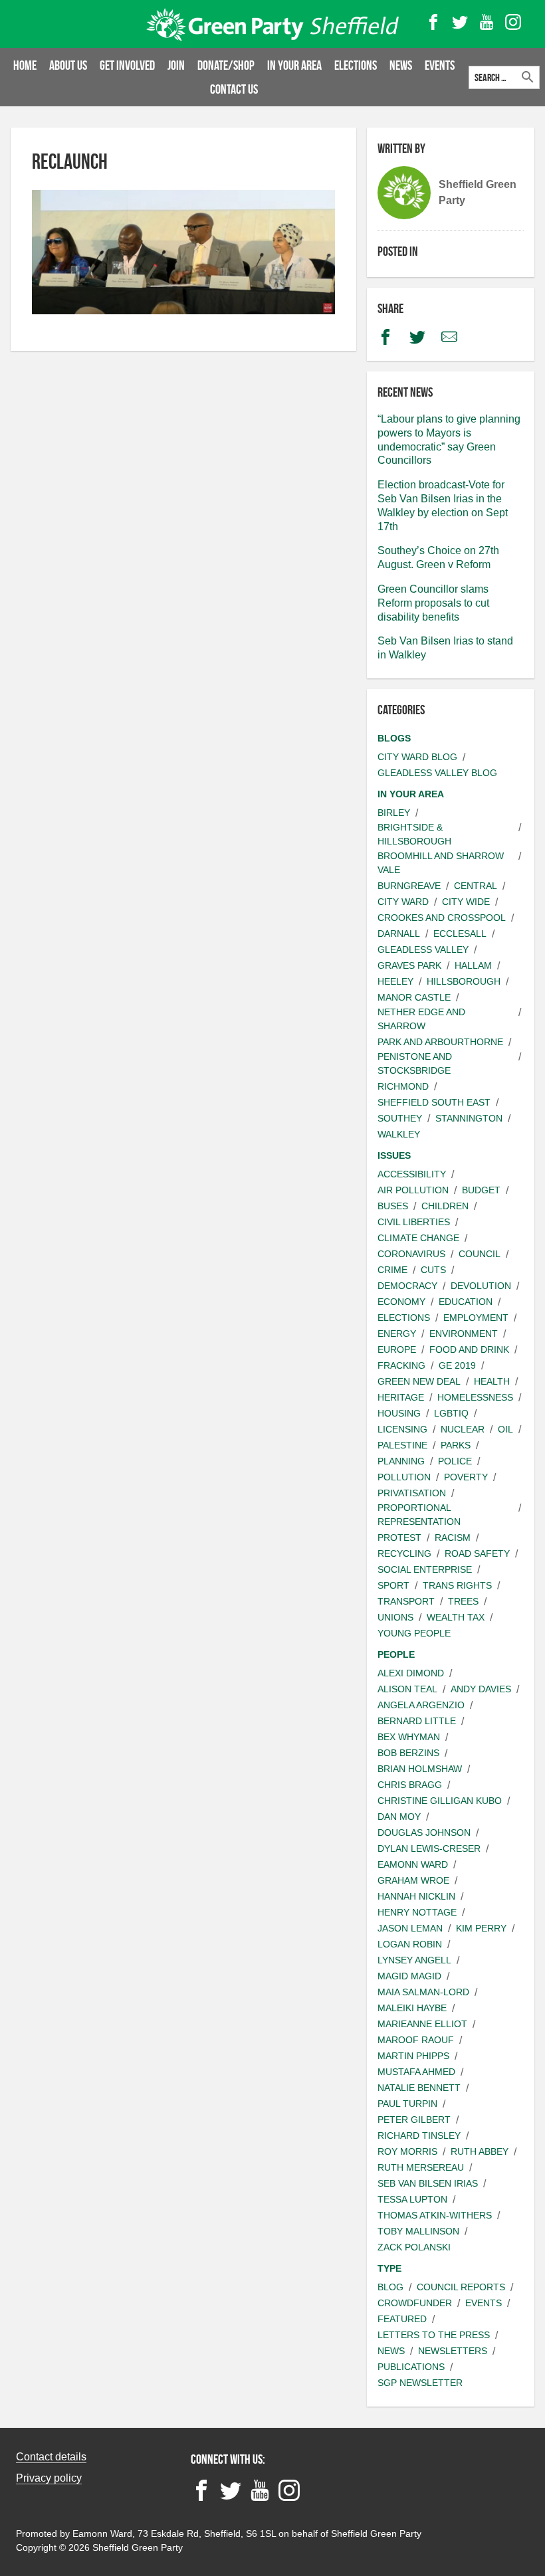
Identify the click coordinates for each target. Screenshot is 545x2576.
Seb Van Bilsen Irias (428, 2183)
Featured (402, 2319)
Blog (390, 2287)
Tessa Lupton (412, 2199)
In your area (294, 65)
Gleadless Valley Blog (437, 773)
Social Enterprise (425, 1569)
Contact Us (234, 89)
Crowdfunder (415, 2303)
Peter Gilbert (414, 2120)
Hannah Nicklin (416, 1896)
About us (68, 65)
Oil (505, 1429)
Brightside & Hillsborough (414, 834)
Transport (406, 1601)
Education (466, 1302)
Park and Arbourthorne (440, 1042)
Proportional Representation (419, 1515)
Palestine (402, 1445)
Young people (414, 1633)
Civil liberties (414, 1222)
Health (492, 1381)
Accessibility (412, 1174)
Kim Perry (481, 1928)
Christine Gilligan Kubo (440, 1801)
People (396, 1654)
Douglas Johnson (424, 1833)
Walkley (399, 1134)
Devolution (481, 1286)
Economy (401, 1302)
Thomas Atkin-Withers (435, 2215)
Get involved (127, 65)
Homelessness (475, 1397)
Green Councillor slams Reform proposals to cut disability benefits (433, 603)
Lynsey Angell (414, 1960)
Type (389, 2268)
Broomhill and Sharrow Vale (441, 863)
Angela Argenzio (421, 1705)
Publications (411, 2367)
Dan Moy (399, 1817)
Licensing (402, 1429)
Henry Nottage (417, 1912)
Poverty (466, 1477)
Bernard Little (417, 1721)
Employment (476, 1318)
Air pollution (413, 1190)
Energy (397, 1334)
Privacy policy (49, 2478)
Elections (356, 65)
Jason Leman (410, 1928)
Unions (395, 1617)
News (401, 65)
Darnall (399, 934)
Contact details (51, 2457)
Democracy (407, 1286)
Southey (400, 1118)
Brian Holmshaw (420, 1769)
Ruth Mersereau (421, 2167)
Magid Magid (409, 1976)
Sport (393, 1585)
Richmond (403, 1086)
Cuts (433, 1270)
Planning (401, 1461)
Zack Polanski (414, 2247)
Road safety (477, 1553)
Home (25, 65)
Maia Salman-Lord (423, 1992)
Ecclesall (460, 934)
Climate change (418, 1238)
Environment (464, 1334)
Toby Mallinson (418, 2231)
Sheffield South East (434, 1102)
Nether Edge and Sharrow (421, 1019)
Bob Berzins (408, 1753)
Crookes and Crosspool (442, 918)
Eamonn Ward (413, 1864)
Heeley (395, 981)
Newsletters (453, 2351)
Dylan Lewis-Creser (429, 1848)
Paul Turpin (407, 2104)
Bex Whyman (409, 1737)
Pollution (404, 1477)
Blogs (394, 738)
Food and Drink (469, 1349)
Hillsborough (464, 981)
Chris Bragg (410, 1785)
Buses (393, 1206)
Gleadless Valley (423, 949)
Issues (394, 1155)
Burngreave (409, 886)
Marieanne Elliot (422, 2024)
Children (445, 1206)
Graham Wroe (413, 1880)
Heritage (401, 1397)
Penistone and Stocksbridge (415, 1063)
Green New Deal (419, 1381)
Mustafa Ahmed (416, 2072)
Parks (456, 1445)
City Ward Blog (417, 757)
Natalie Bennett (419, 2088)
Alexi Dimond (411, 1673)
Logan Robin (410, 1944)
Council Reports (461, 2287)
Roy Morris (407, 2151)
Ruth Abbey (480, 2151)
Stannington (469, 1118)
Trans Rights (457, 1585)
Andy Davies (481, 1689)
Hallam (473, 965)
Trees (463, 1601)
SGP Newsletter (420, 2383)
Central (476, 886)
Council (480, 1254)
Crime (392, 1270)
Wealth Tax (456, 1617)
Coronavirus (411, 1254)
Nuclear (463, 1429)
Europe (397, 1349)
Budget (481, 1190)
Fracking (401, 1365)
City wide (466, 902)
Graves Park (409, 965)
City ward (403, 902)
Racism (453, 1537)
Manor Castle (414, 997)
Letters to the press (434, 2335)
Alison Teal (407, 1689)
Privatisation (412, 1493)
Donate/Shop (226, 65)
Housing (399, 1413)
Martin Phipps (413, 2056)
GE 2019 (457, 1365)
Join (176, 65)
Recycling (404, 1553)
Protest (399, 1537)
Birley (394, 813)
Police (455, 1461)
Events (440, 65)
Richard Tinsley (419, 2135)
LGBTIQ (451, 1413)
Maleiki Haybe (412, 2008)
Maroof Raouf (416, 2040)
